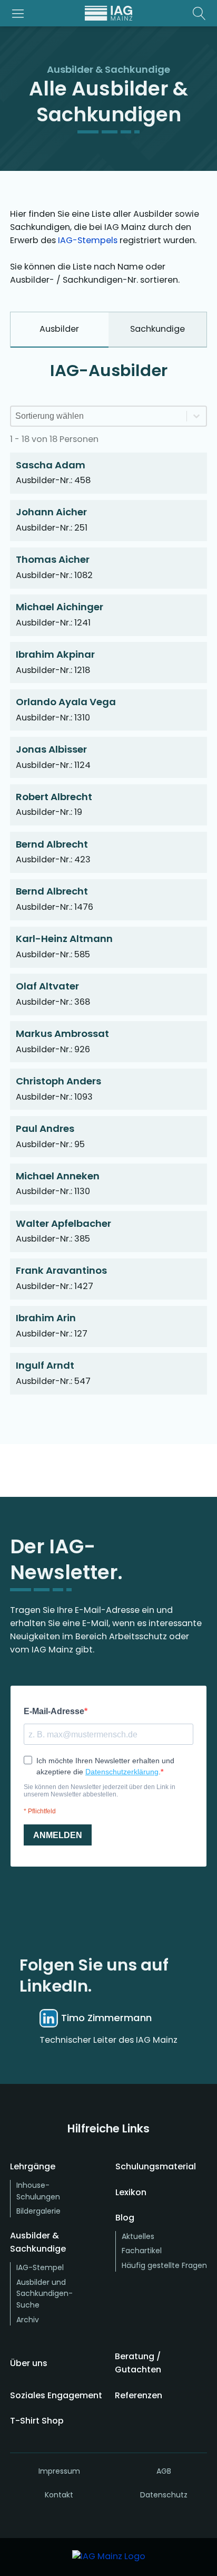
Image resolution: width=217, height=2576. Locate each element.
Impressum (59, 2471)
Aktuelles (138, 2236)
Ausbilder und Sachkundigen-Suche (45, 2294)
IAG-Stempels (88, 240)
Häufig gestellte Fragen (164, 2265)
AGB (164, 2471)
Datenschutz (164, 2495)
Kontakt (59, 2495)
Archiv (28, 2320)
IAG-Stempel (40, 2267)
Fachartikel (142, 2251)
